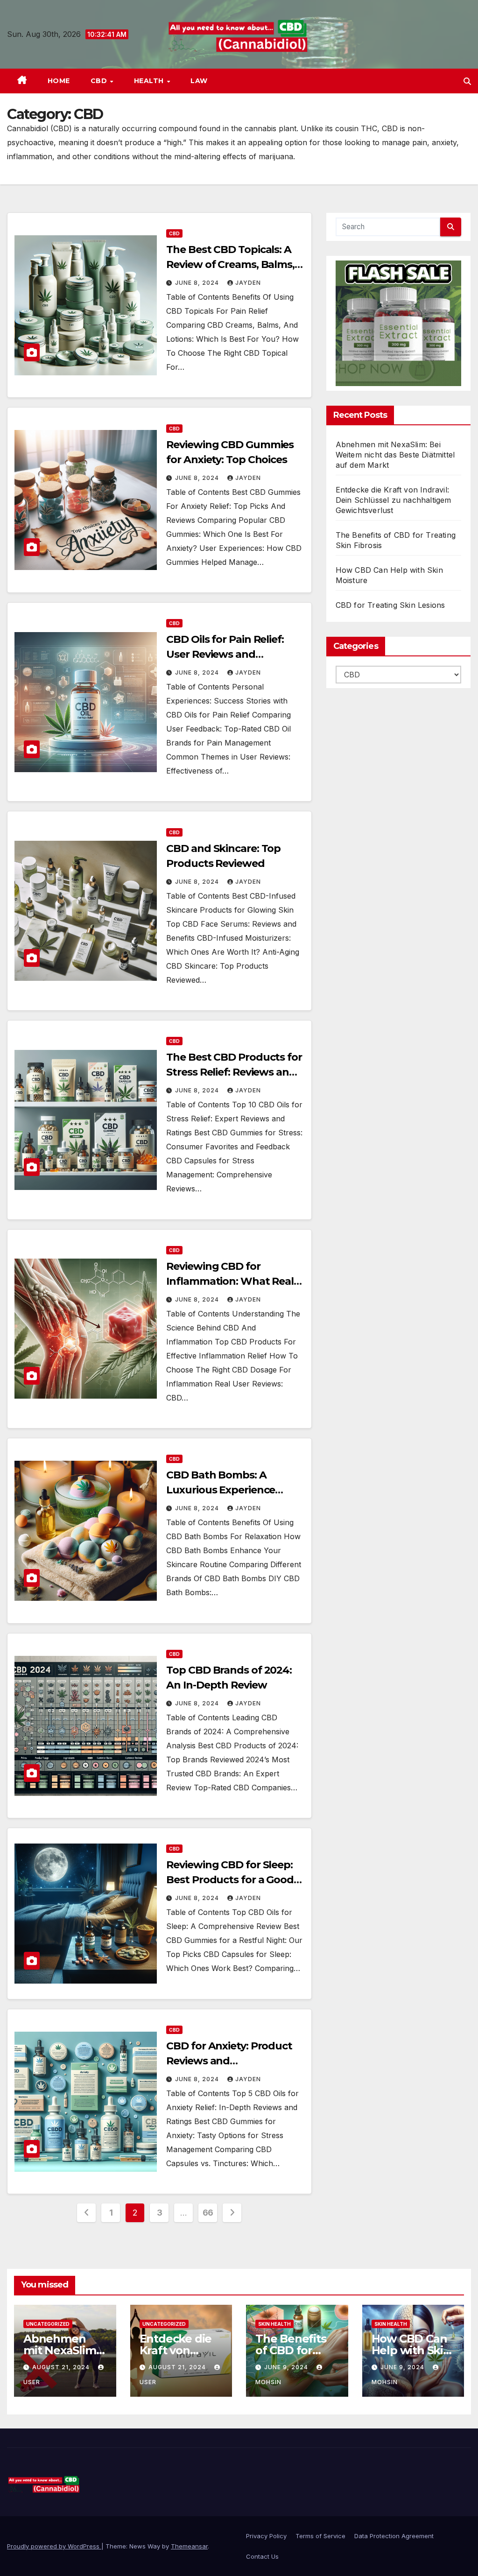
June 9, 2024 (287, 2367)
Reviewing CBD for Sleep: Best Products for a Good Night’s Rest (230, 1880)
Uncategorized (48, 2324)
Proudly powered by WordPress (54, 2546)
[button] (467, 81)
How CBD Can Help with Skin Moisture (411, 2350)
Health (150, 81)
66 (208, 2213)
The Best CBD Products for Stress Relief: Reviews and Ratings (234, 1072)
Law (199, 81)
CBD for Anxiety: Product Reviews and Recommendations (229, 2061)
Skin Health (274, 2324)
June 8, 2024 (198, 283)
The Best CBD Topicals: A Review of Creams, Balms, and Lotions (230, 264)
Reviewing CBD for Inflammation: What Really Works (234, 1281)
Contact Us (262, 2556)
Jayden (248, 283)
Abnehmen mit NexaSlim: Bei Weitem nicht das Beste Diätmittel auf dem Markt (395, 455)
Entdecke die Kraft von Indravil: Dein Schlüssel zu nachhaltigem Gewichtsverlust (394, 500)
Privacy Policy (266, 2536)
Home (59, 81)
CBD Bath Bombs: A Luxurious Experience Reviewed (221, 1490)
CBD (100, 81)
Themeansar (189, 2546)
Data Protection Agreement (394, 2536)
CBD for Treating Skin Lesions (390, 605)
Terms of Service (320, 2536)
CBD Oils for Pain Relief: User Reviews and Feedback (225, 654)
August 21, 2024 (62, 2367)
